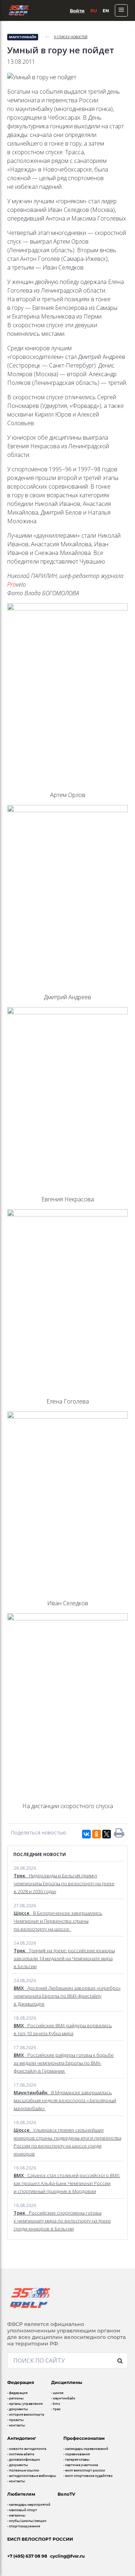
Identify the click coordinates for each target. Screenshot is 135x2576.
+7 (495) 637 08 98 (27, 2556)
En (106, 11)
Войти (77, 11)
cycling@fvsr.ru (67, 2556)
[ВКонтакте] (86, 1834)
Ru (94, 11)
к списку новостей (71, 37)
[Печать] (119, 1833)
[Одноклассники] (96, 1834)
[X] (107, 1834)
